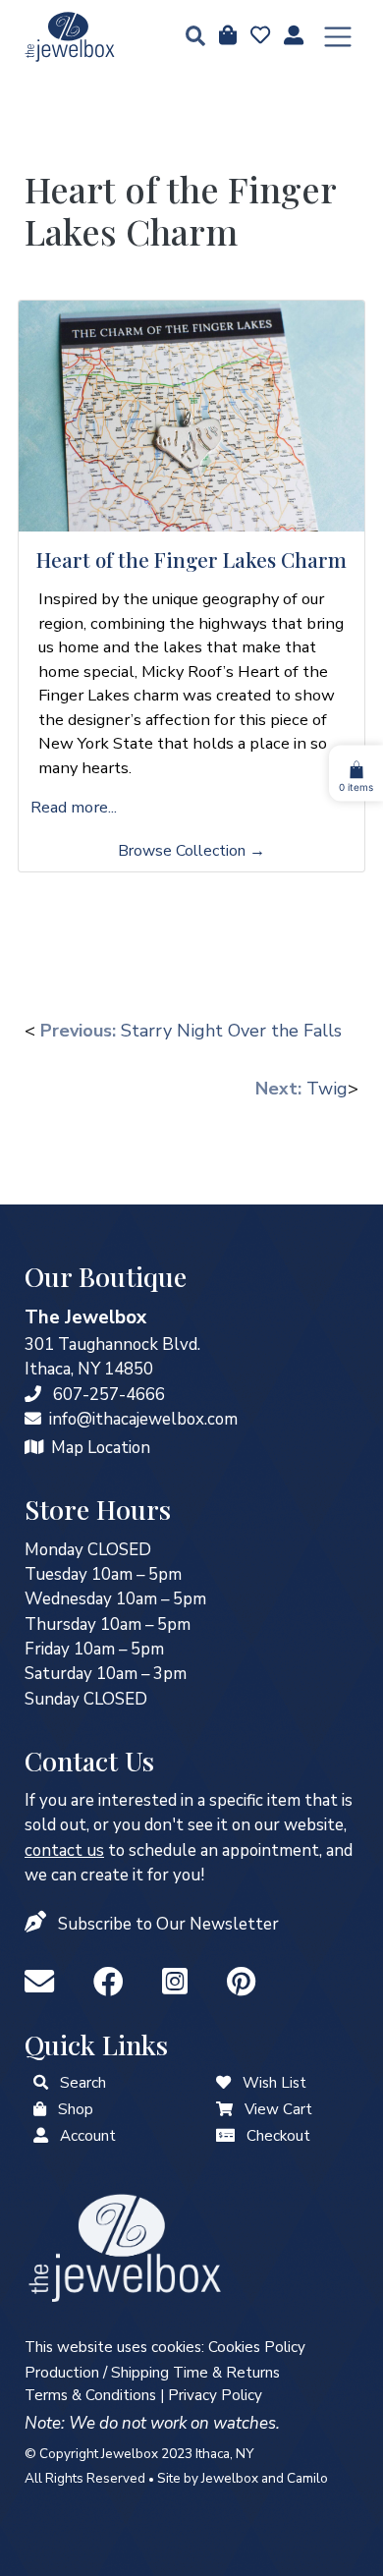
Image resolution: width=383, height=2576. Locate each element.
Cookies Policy (257, 2347)
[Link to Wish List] (258, 36)
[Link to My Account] (41, 2136)
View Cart (278, 2109)
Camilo (307, 2478)
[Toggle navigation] (338, 37)
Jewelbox (230, 2478)
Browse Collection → (191, 851)
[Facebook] (112, 1983)
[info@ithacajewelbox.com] (33, 1419)
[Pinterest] (241, 1983)
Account (88, 2136)
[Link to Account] (292, 36)
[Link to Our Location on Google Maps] (34, 1448)
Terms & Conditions (90, 2395)
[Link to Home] (70, 37)
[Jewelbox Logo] (125, 2246)
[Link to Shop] (226, 36)
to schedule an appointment (172, 1850)
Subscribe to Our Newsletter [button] (168, 1924)
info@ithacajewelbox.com (143, 1419)
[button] (190, 38)
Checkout (278, 2136)
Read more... (74, 807)
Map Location (101, 1448)
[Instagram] (179, 1983)
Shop (76, 2109)
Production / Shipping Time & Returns (152, 2373)
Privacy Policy (215, 2395)
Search (83, 2083)
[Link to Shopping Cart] (224, 2109)
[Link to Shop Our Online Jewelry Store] (40, 2109)
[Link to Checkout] (225, 2136)
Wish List (274, 2083)
